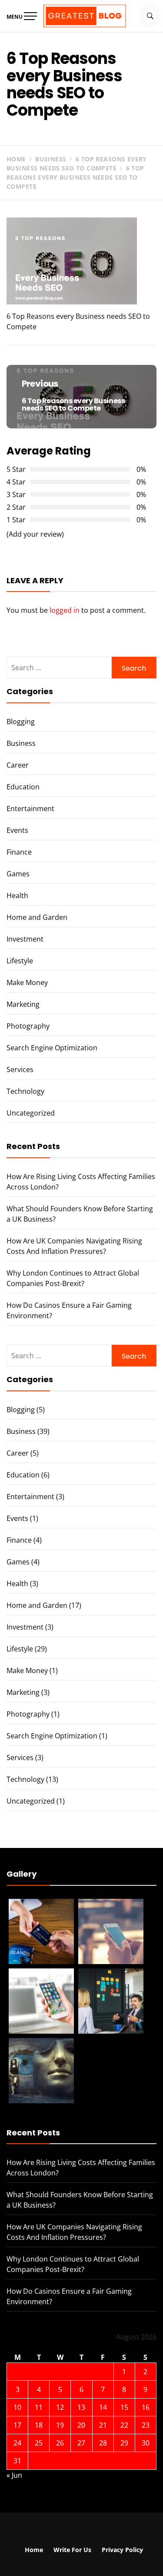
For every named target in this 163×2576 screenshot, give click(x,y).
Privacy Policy (122, 2550)
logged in (65, 610)
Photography (28, 1026)
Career (18, 765)
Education (23, 787)
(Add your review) (35, 534)
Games (18, 874)
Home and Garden (37, 917)
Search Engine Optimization (52, 1048)
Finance (19, 852)
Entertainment (30, 809)
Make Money (27, 982)
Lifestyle (20, 961)
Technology (25, 1091)
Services (20, 1069)
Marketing (23, 1004)
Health (17, 895)
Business (21, 743)
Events (17, 830)
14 (103, 2407)
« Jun (14, 2475)
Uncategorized (31, 1113)
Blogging (21, 722)
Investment (25, 939)
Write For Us (72, 2550)
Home (34, 2550)
